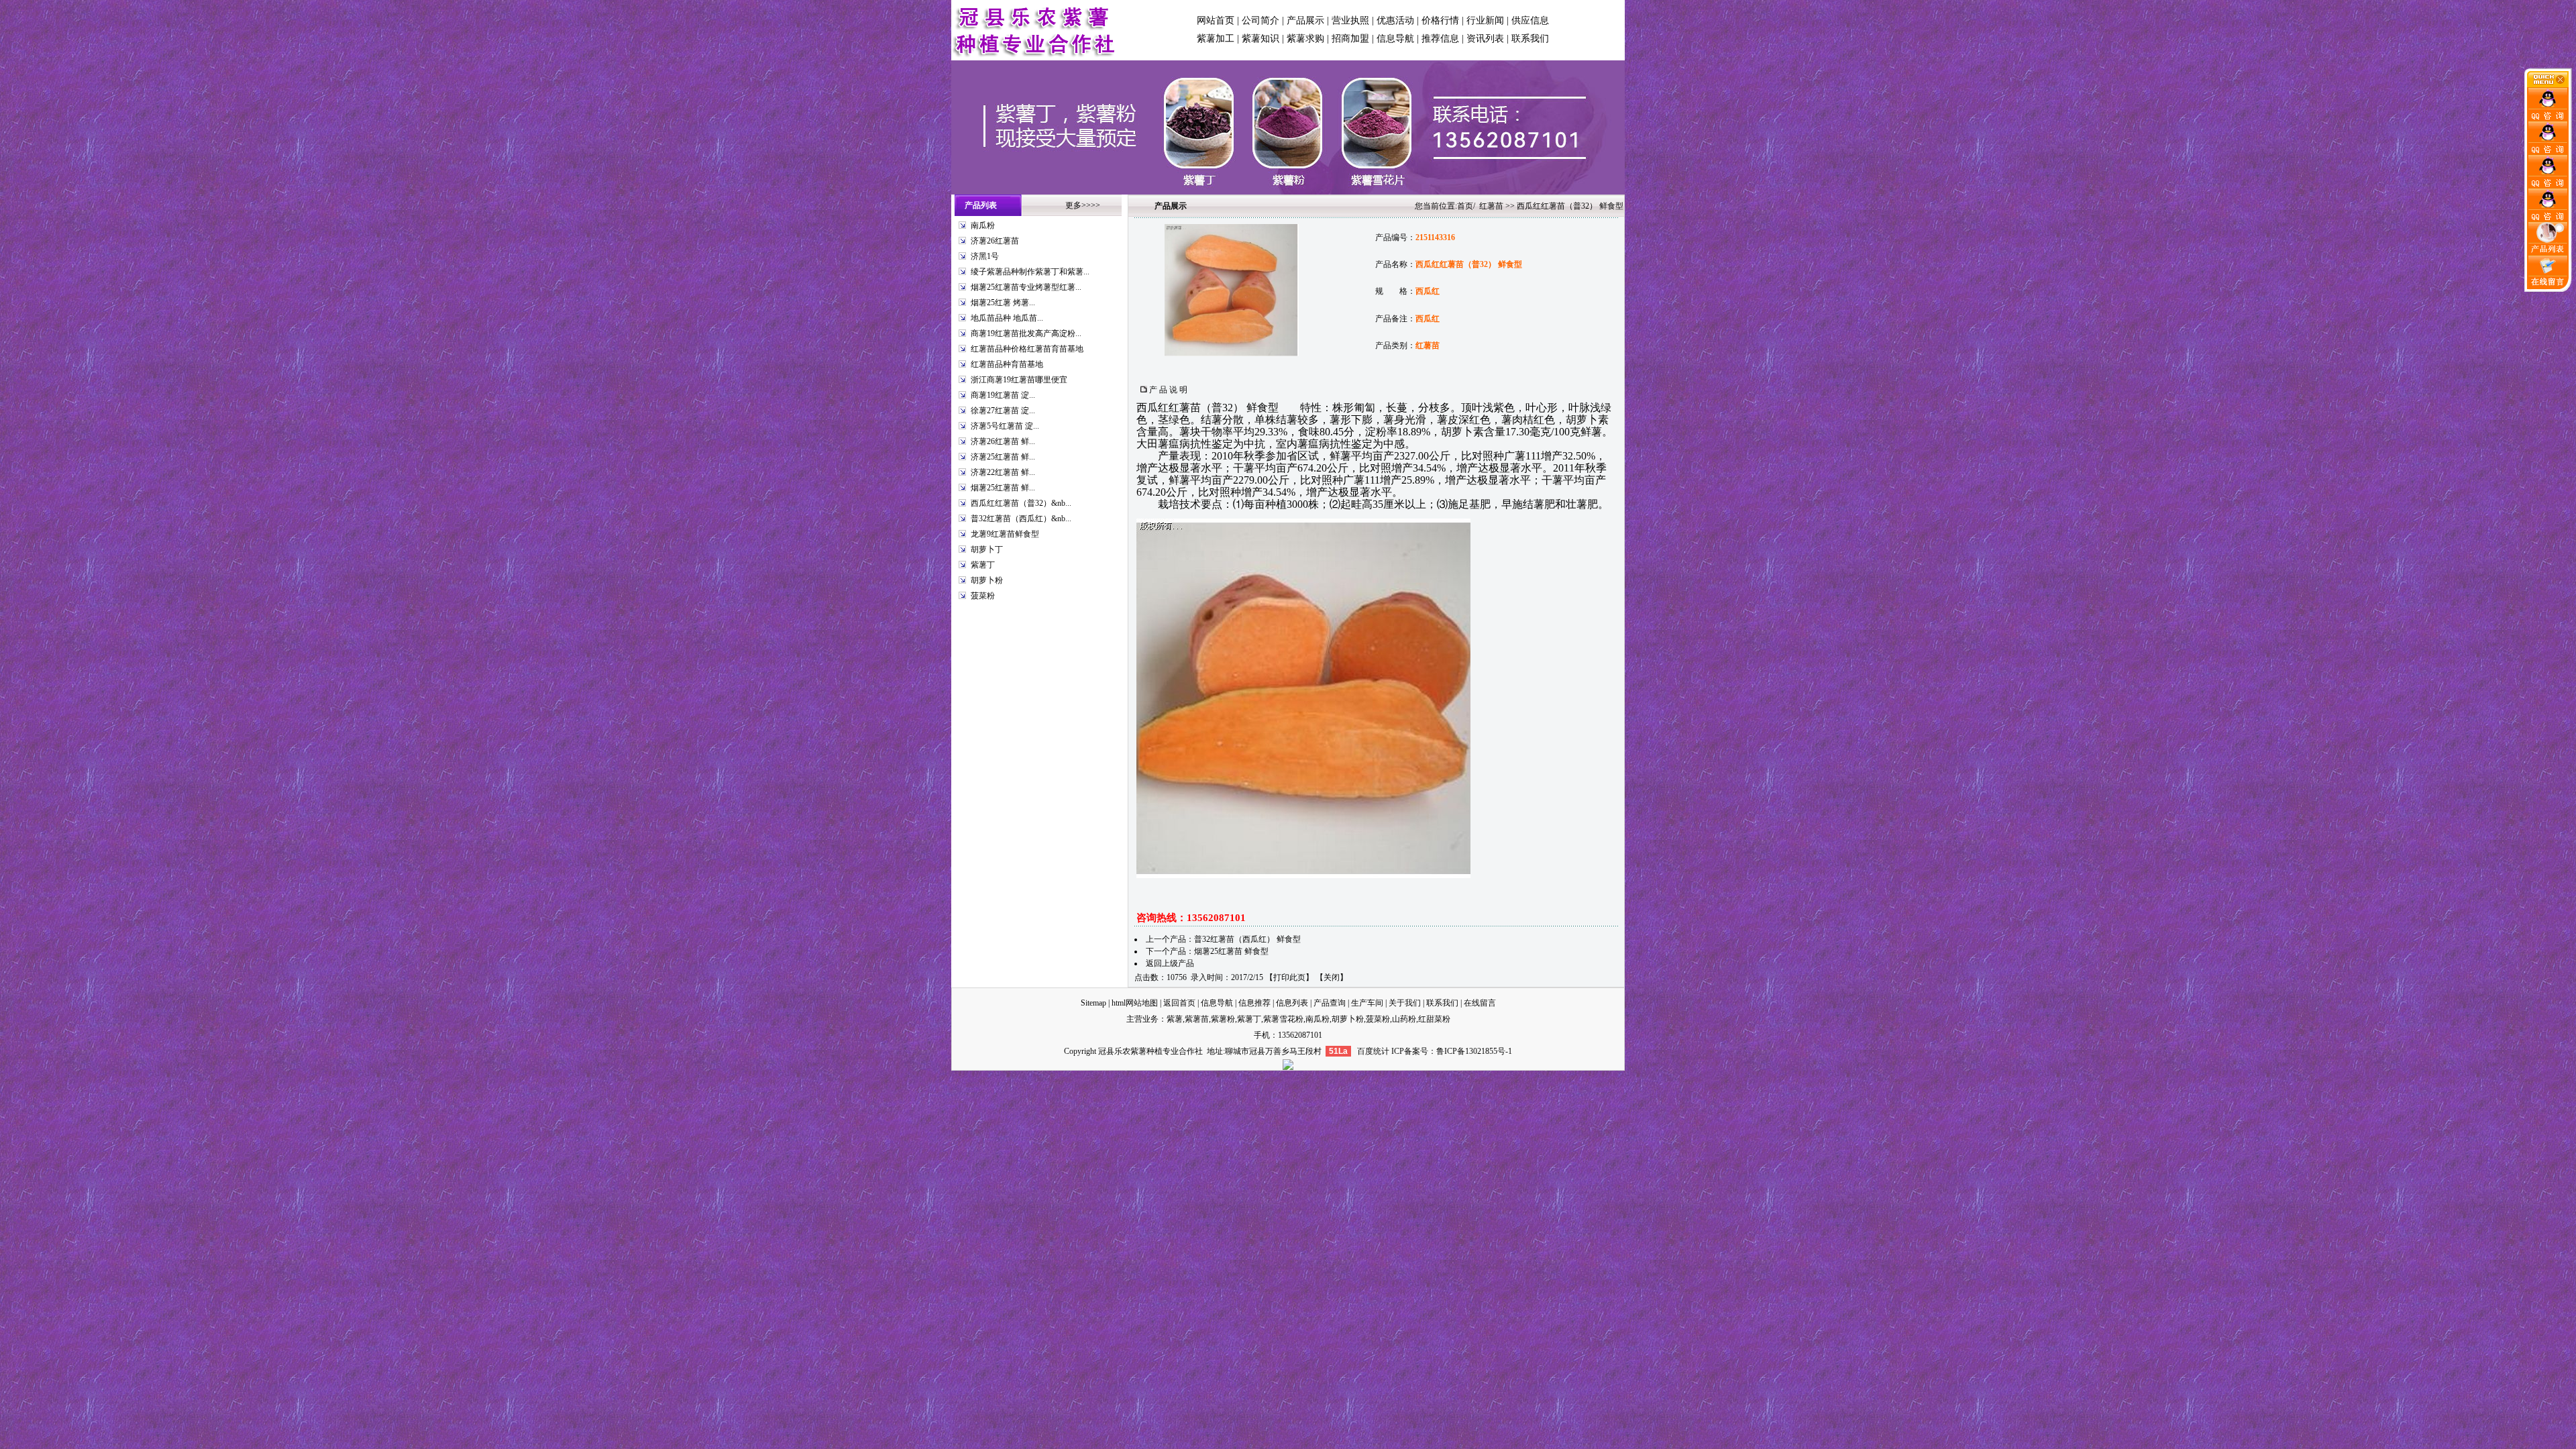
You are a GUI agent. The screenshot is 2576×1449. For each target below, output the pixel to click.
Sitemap (1093, 1003)
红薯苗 (1491, 206)
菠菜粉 (983, 596)
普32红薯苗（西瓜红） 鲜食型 (1247, 939)
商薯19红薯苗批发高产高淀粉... (1026, 333)
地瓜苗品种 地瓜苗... (1007, 318)
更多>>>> (1083, 205)
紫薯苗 (1197, 1019)
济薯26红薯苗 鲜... (1003, 441)
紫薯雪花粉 (1283, 1019)
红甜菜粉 (1434, 1019)
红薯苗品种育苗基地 (1007, 364)
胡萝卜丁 (987, 549)
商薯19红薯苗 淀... (1003, 395)
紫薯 (1175, 1019)
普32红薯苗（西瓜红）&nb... (1021, 519)
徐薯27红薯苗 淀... (1003, 411)
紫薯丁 (983, 565)
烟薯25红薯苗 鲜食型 (1231, 951)
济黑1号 (985, 256)
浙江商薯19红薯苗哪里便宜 (1019, 380)
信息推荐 (1254, 1003)
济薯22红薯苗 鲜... (1003, 472)
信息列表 (1292, 1003)
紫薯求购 (1305, 39)
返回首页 (1179, 1003)
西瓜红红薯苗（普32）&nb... (1021, 503)
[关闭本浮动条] (2548, 85)
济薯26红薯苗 (995, 241)
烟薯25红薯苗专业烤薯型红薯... (1026, 287)
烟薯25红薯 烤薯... (1003, 303)
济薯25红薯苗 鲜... (1003, 457)
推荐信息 (1440, 39)
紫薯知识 (1260, 39)
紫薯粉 (1223, 1019)
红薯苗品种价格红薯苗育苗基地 (1027, 349)
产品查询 (1330, 1003)
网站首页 (1216, 20)
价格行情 (1440, 20)
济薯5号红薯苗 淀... (1005, 426)
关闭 (1332, 977)
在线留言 (1480, 1003)
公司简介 (1260, 20)
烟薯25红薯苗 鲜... (1003, 488)
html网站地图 (1135, 1003)
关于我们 (1405, 1003)
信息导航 (1395, 39)
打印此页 (1289, 977)
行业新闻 (1485, 20)
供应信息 (1530, 20)
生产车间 (1367, 1003)
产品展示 (1305, 20)
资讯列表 (1485, 39)
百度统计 (1373, 1051)
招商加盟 (1350, 39)
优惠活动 (1395, 20)
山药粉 (1404, 1019)
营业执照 (1350, 20)
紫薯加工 (1216, 39)
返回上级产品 (1170, 963)
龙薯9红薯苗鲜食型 (1005, 534)
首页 (1465, 206)
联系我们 (1530, 39)
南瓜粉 (983, 225)
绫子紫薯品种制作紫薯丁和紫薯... (1030, 272)
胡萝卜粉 (987, 580)
